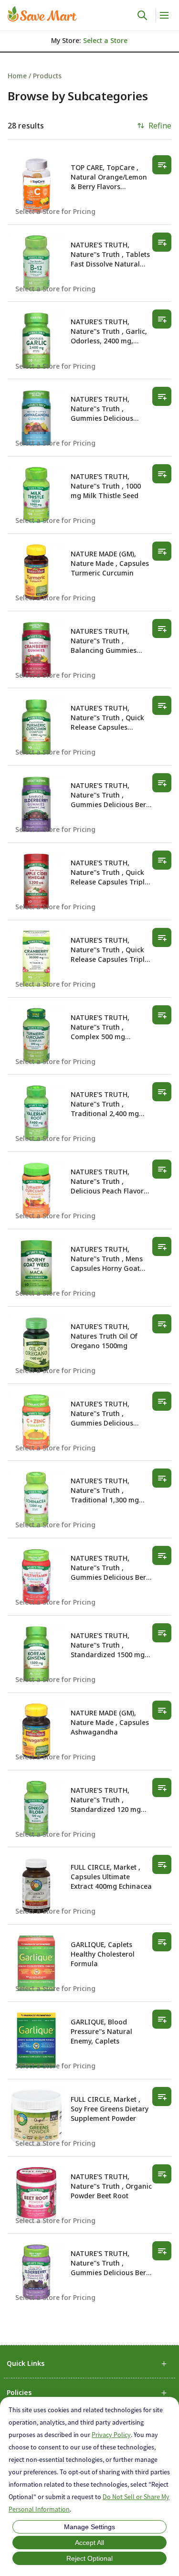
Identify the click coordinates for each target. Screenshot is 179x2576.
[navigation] (89, 76)
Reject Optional (89, 2558)
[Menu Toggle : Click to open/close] (163, 15)
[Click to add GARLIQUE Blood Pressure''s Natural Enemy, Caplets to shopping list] (162, 2019)
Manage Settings (89, 2527)
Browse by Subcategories (78, 96)
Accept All (89, 2543)
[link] (42, 14)
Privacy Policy (111, 2435)
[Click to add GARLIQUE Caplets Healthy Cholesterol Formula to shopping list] (162, 1942)
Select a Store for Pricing (55, 211)
